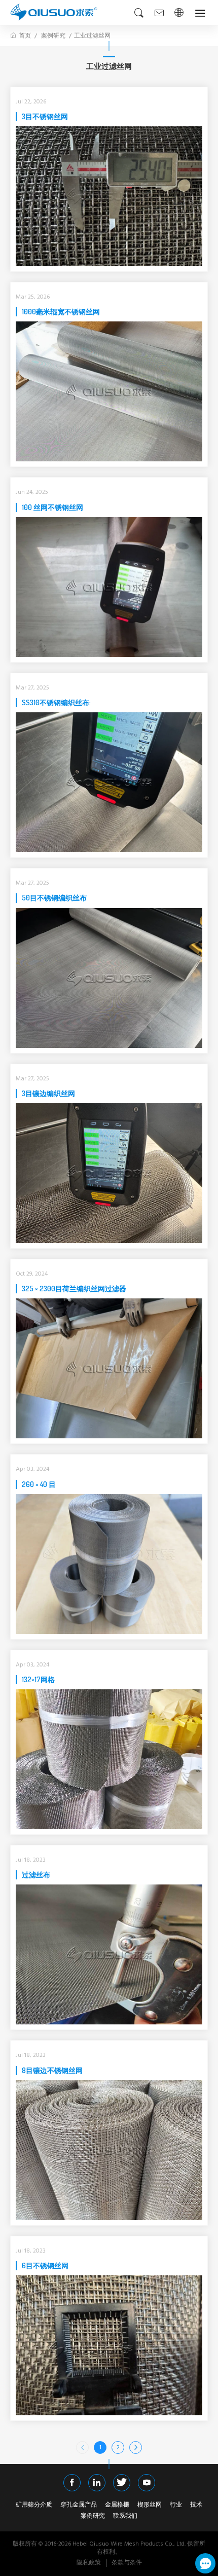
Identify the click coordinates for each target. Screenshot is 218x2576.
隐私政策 (89, 2563)
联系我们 (125, 2517)
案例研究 (53, 36)
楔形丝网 (150, 2506)
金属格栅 (117, 2506)
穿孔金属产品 (79, 2506)
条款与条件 (127, 2563)
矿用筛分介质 (34, 2506)
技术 (196, 2506)
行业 (176, 2506)
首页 (25, 36)
